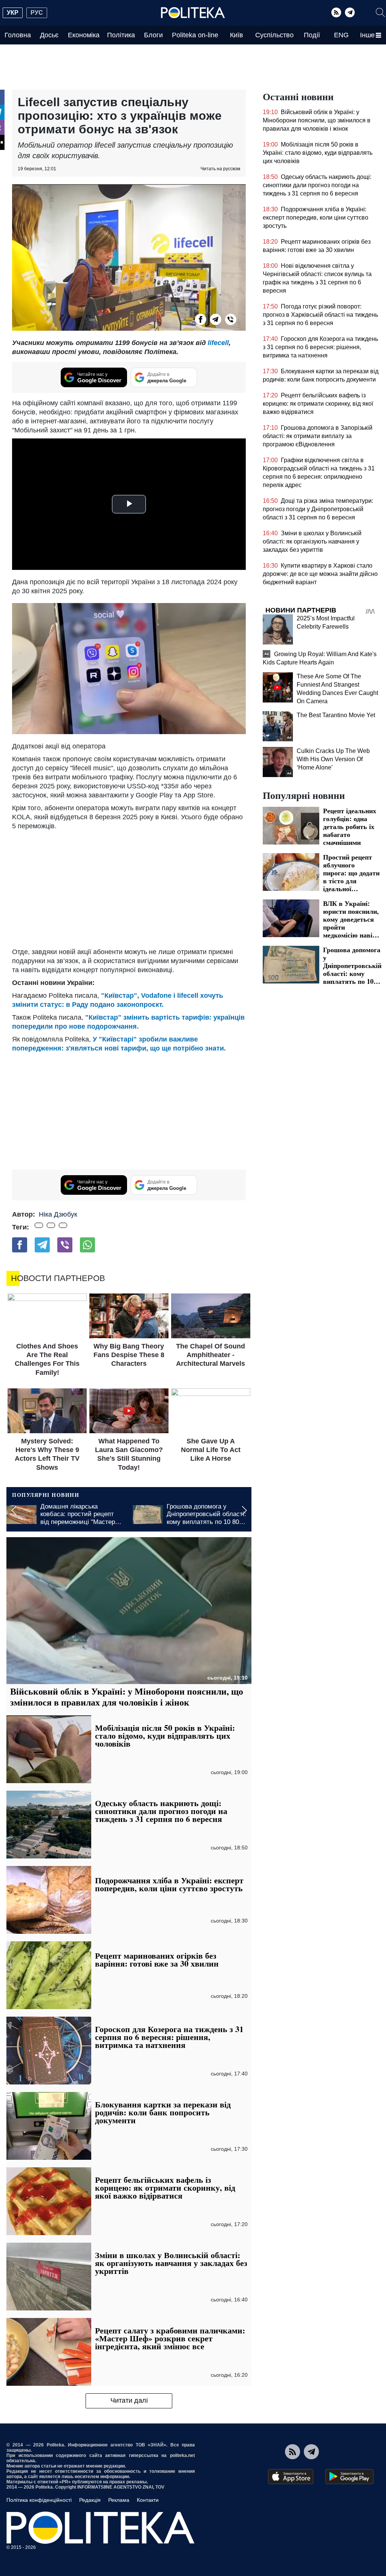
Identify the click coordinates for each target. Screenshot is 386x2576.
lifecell (218, 343)
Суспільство (274, 35)
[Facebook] (201, 319)
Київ (237, 35)
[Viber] (231, 319)
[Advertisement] (129, 887)
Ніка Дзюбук (58, 1214)
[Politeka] (193, 13)
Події (312, 35)
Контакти (148, 2500)
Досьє (49, 35)
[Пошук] (380, 12)
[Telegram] (350, 12)
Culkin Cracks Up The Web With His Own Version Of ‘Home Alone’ (333, 759)
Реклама (119, 2500)
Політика (121, 35)
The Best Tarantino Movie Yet (336, 715)
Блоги (153, 35)
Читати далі (129, 2400)
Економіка (84, 35)
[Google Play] (349, 2477)
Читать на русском (220, 169)
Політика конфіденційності (39, 2500)
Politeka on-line (195, 35)
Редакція (90, 2500)
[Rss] (336, 12)
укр (13, 13)
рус (37, 13)
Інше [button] (367, 35)
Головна (18, 35)
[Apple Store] (291, 2477)
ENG (341, 35)
